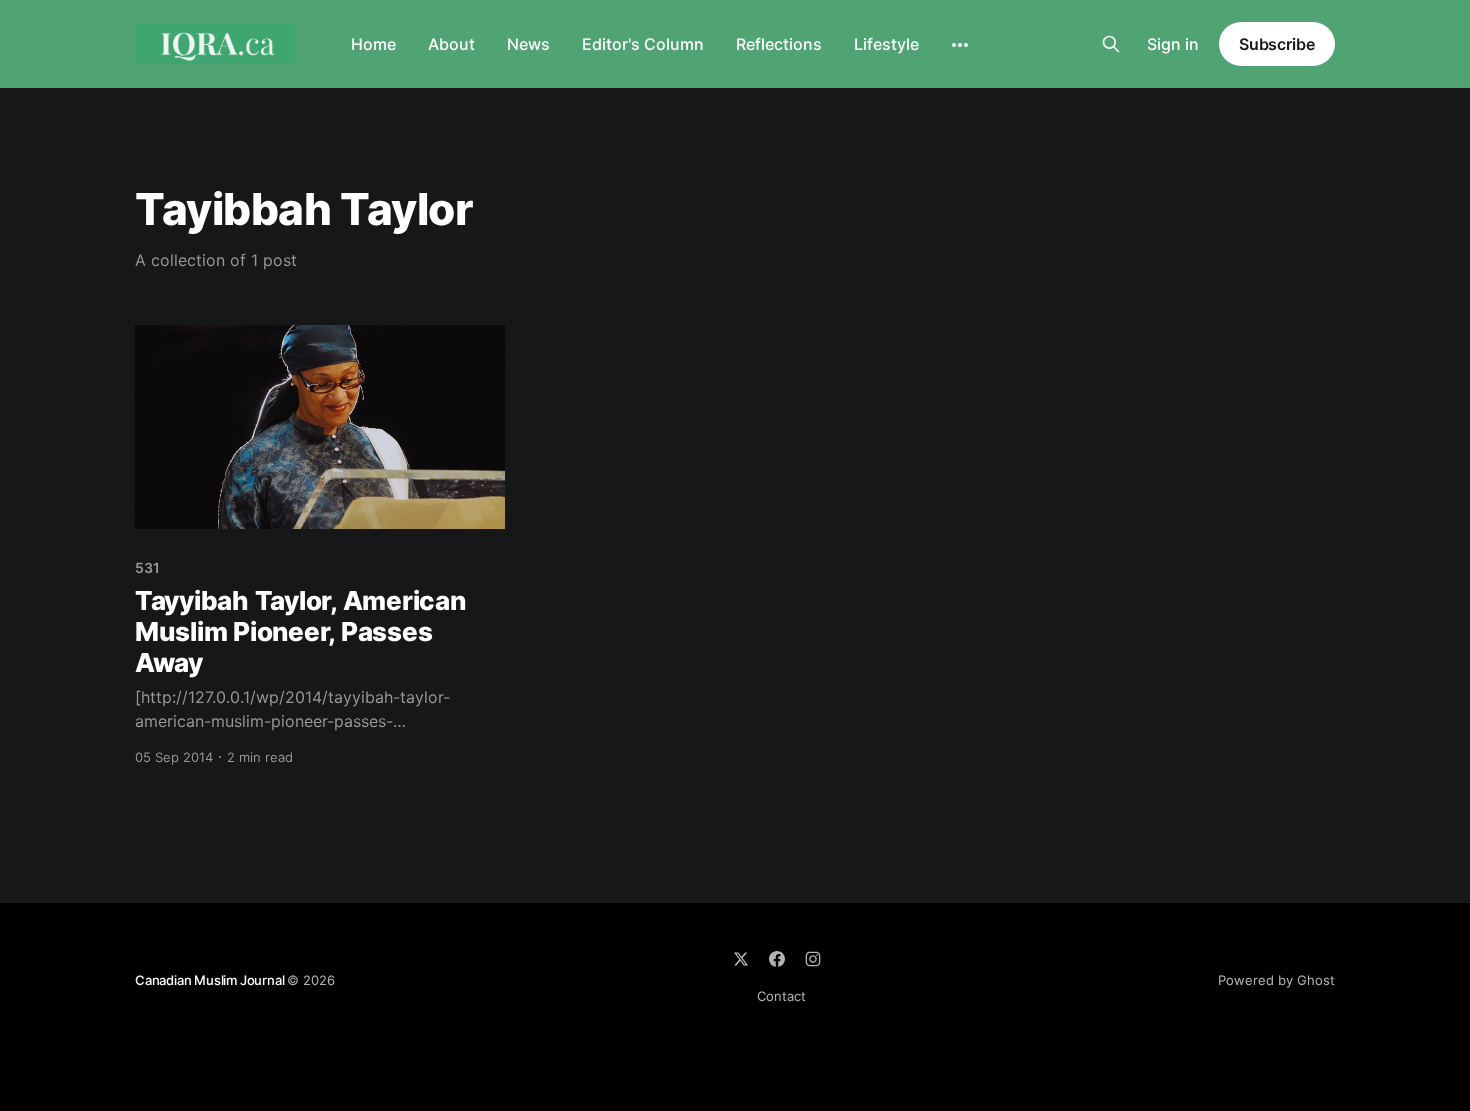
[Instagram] (813, 959)
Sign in (1173, 44)
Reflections (779, 44)
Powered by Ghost (1276, 980)
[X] (741, 959)
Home (373, 44)
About (451, 44)
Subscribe (1277, 44)
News (528, 44)
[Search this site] (1111, 44)
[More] (960, 45)
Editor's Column (643, 44)
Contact (781, 996)
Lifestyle (886, 44)
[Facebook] (777, 959)
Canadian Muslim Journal (211, 980)
